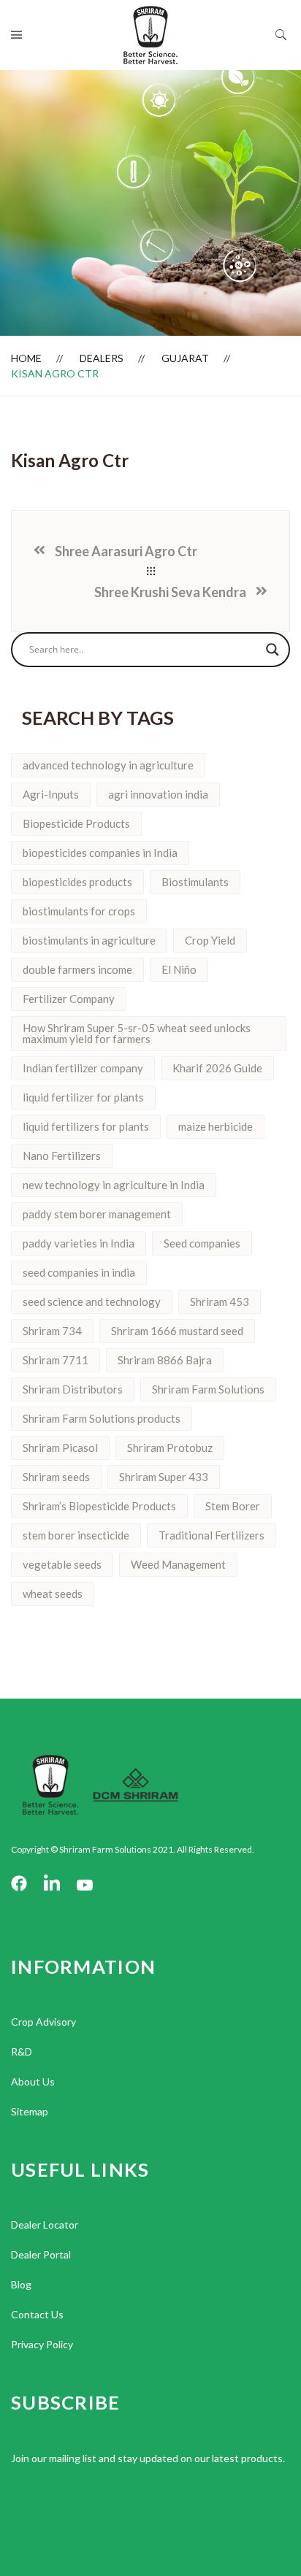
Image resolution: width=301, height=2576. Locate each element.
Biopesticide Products (76, 823)
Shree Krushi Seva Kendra (170, 592)
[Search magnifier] (273, 650)
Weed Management (178, 1564)
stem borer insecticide (76, 1535)
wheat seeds (53, 1593)
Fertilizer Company (69, 999)
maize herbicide (216, 1126)
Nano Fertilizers (62, 1156)
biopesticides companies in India (100, 853)
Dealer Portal (41, 2254)
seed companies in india (79, 1272)
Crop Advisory (43, 2022)
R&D (22, 2052)
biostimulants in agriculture (89, 940)
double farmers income (77, 969)
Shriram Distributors (73, 1389)
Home (26, 358)
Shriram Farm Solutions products (102, 1418)
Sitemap (30, 2111)
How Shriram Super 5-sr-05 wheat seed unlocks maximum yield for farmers (137, 1033)
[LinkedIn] (52, 1884)
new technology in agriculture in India (114, 1185)
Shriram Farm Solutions (208, 1389)
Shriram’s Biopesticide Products (99, 1506)
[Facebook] (19, 1884)
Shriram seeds (56, 1477)
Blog (21, 2284)
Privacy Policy (42, 2344)
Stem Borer (233, 1506)
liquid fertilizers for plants (86, 1126)
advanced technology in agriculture (108, 765)
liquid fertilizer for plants (83, 1097)
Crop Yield (210, 940)
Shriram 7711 (56, 1360)
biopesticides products (77, 882)
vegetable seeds (62, 1564)
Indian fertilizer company (83, 1068)
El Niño (179, 969)
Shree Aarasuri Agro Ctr (126, 551)
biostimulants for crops (79, 911)
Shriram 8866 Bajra (165, 1360)
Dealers (102, 358)
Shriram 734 (52, 1331)
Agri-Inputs (51, 794)
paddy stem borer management (97, 1214)
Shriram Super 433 (164, 1477)
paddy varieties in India (79, 1243)
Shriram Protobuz (170, 1447)
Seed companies (202, 1243)
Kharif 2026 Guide (217, 1068)
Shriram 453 (220, 1302)
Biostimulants (195, 882)
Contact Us (37, 2314)
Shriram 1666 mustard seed (177, 1331)
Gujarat (185, 358)
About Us (33, 2081)
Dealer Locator (45, 2225)
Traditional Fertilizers (212, 1535)
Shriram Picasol (60, 1447)
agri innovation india (158, 794)
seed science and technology (92, 1302)
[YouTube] (85, 1884)
